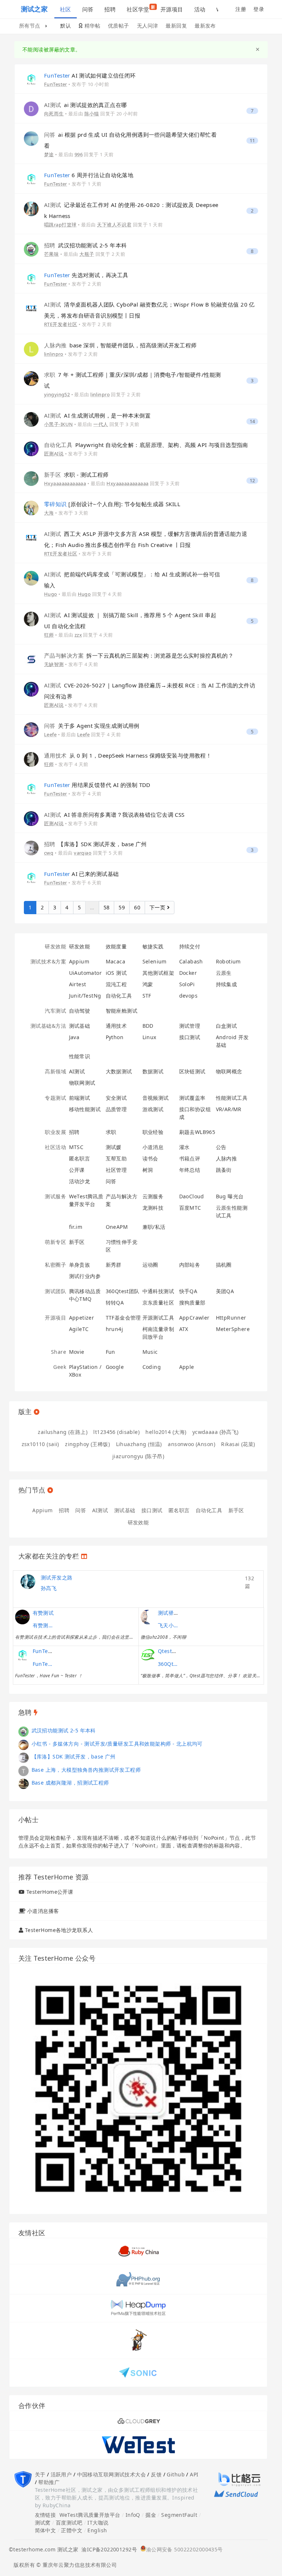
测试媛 (114, 1147)
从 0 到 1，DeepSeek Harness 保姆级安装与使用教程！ (128, 755)
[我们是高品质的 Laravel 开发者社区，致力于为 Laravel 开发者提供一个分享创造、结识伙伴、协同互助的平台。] (138, 2278)
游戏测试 (153, 1109)
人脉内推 (227, 1158)
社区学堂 (141, 8)
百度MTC (190, 1208)
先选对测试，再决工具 (86, 275)
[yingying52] (31, 378)
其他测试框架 (158, 973)
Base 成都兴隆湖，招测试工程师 (70, 1783)
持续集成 (227, 984)
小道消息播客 (43, 1911)
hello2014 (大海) (166, 1432)
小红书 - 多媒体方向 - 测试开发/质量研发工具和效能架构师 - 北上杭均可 (117, 1744)
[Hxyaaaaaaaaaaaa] (31, 478)
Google (115, 1367)
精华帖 (91, 26)
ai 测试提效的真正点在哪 (86, 105)
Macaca (116, 961)
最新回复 (176, 26)
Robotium (228, 961)
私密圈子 (55, 1265)
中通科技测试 (158, 1291)
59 (122, 907)
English (97, 2530)
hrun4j (115, 1329)
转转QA (115, 1303)
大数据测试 (119, 1071)
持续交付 (190, 946)
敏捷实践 (153, 946)
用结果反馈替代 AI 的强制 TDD (97, 785)
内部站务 (190, 1265)
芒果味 (51, 254)
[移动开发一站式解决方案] (138, 2444)
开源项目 (172, 9)
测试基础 (80, 1026)
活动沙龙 (80, 1181)
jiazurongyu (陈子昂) (138, 1456)
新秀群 (114, 1265)
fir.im (76, 1227)
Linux (149, 1037)
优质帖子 (119, 26)
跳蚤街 (224, 1170)
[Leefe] (31, 729)
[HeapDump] (138, 2307)
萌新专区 (55, 1242)
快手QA (188, 1291)
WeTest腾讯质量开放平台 (90, 2515)
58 (107, 907)
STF (147, 996)
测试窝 (43, 2523)
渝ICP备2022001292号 (108, 2549)
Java (74, 1037)
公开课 (77, 1170)
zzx (78, 635)
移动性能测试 (85, 1109)
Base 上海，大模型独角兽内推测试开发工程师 (86, 1770)
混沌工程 (116, 984)
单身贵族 (80, 1265)
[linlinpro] (31, 349)
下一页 (158, 907)
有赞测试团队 (44, 1625)
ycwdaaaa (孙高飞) (216, 1432)
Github (176, 2474)
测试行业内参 (85, 1276)
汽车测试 (55, 1011)
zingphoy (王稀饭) (87, 1444)
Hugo (51, 594)
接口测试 (190, 1037)
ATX (184, 1329)
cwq (49, 853)
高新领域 (55, 1071)
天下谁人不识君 (114, 225)
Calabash (191, 961)
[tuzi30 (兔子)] (23, 1783)
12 (252, 481)
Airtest (78, 984)
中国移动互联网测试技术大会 (111, 2474)
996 (79, 154)
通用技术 (116, 1026)
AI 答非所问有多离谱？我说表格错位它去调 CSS (114, 815)
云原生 (224, 973)
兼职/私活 (154, 1227)
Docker (188, 973)
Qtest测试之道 (176, 1651)
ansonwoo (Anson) (191, 1444)
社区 (66, 9)
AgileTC (79, 1329)
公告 (221, 1147)
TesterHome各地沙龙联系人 (59, 1930)
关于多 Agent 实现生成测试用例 (92, 726)
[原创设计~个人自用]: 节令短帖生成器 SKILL (112, 504)
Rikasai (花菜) (238, 1444)
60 (137, 907)
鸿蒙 (148, 984)
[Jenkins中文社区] (138, 2340)
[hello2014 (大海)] (31, 507)
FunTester (56, 84)
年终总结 (190, 1170)
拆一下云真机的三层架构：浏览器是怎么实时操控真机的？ (139, 655)
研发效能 (55, 946)
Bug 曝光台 (230, 1196)
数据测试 (153, 1071)
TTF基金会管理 (123, 1318)
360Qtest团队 (123, 1291)
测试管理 (190, 1026)
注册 (241, 9)
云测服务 (153, 1196)
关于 (40, 2474)
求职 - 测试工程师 (76, 475)
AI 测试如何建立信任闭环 (90, 75)
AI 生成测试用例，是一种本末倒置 (97, 415)
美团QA (225, 1291)
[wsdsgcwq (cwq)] (31, 847)
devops (189, 996)
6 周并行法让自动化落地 (89, 175)
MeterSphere (233, 1329)
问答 (88, 9)
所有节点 (30, 26)
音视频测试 (156, 1098)
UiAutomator (86, 973)
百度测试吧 (69, 2523)
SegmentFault (179, 2515)
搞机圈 (224, 1265)
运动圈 (150, 1265)
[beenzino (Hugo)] (31, 578)
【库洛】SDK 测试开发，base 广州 (95, 844)
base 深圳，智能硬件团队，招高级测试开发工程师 (120, 345)
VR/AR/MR (229, 1109)
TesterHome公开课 (50, 1892)
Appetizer (82, 1318)
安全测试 (116, 1098)
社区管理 (116, 1170)
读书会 (150, 1158)
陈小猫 (92, 114)
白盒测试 (227, 1026)
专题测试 (55, 1098)
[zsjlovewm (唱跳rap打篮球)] (31, 208)
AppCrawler (194, 1318)
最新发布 (205, 26)
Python (115, 1037)
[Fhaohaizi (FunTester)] (31, 79)
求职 (111, 1132)
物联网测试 (82, 1083)
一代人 (101, 424)
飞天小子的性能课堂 (169, 1625)
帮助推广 (49, 2482)
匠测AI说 (54, 454)
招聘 (110, 9)
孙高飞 (49, 1588)
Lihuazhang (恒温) (139, 1444)
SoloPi (187, 984)
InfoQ (133, 2515)
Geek (60, 1367)
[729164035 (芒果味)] (31, 249)
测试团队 (55, 1291)
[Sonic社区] (138, 2372)
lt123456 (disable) (116, 1432)
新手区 (77, 1242)
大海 (49, 513)
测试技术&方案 (48, 961)
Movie (77, 1352)
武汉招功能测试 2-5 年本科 (86, 245)
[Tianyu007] (23, 1770)
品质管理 (116, 1109)
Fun (111, 1352)
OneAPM (117, 1227)
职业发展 (55, 1132)
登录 (259, 9)
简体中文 (46, 2530)
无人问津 (148, 26)
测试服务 (55, 1196)
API (194, 2474)
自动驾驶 (80, 1011)
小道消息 (153, 1147)
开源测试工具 (158, 1318)
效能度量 (116, 946)
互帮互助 (116, 1158)
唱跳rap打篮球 (60, 225)
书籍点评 (190, 1158)
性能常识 (80, 1056)
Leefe (50, 734)
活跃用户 (61, 2474)
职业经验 (153, 1132)
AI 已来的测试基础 (81, 874)
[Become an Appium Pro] (138, 2420)
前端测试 (80, 1098)
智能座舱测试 (122, 1011)
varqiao (83, 853)
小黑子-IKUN (58, 424)
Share (59, 1352)
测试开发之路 (57, 1577)
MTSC (76, 1147)
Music (150, 1352)
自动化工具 (119, 996)
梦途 (49, 154)
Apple (187, 1367)
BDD (148, 1026)
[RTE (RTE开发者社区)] (31, 308)
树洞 (148, 1170)
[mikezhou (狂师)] (31, 618)
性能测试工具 (232, 1098)
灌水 (185, 1147)
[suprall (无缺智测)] (31, 659)
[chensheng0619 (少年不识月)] (23, 1744)
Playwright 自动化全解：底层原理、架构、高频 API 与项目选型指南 (146, 445)
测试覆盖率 (192, 1098)
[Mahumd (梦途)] (31, 138)
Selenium (155, 961)
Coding (152, 1367)
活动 (200, 9)
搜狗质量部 (192, 1303)
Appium (79, 961)
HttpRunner (231, 1318)
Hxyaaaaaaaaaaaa (65, 483)
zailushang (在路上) (63, 1432)
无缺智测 (54, 664)
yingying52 (57, 394)
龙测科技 (153, 1208)
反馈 (156, 2474)
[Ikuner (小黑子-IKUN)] (31, 419)
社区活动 (55, 1147)
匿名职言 (80, 1158)
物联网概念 (229, 1071)
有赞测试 (43, 1613)
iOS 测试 (116, 973)
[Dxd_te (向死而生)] (31, 108)
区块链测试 (192, 1071)
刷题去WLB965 (197, 1132)
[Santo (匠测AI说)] (31, 448)
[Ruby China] (138, 2250)
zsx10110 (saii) (40, 1444)
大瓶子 (87, 254)
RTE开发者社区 (61, 324)
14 (252, 421)
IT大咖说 (98, 2523)
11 (252, 141)
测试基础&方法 (48, 1026)
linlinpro (54, 354)
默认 (66, 26)
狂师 (49, 635)
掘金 (151, 2515)
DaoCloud (192, 1196)
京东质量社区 (158, 1303)
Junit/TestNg (85, 996)
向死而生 (54, 114)
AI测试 (77, 1071)
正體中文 (72, 2530)
